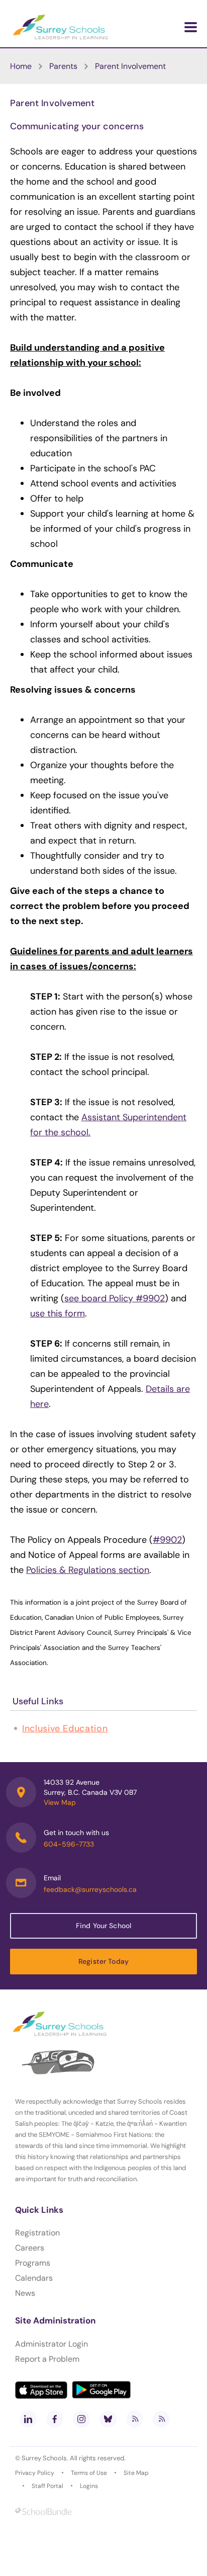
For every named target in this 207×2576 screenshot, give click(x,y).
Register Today (103, 1961)
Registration (37, 2233)
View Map (60, 1802)
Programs (33, 2263)
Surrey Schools (44, 2458)
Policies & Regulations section (88, 1570)
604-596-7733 (69, 1844)
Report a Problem (47, 2359)
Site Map (136, 2473)
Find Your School (103, 1926)
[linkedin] (28, 2419)
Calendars (34, 2278)
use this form (58, 1313)
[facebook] (55, 2419)
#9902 (167, 1540)
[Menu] (191, 27)
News (25, 2293)
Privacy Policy (35, 2473)
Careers (30, 2248)
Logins (89, 2486)
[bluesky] (108, 2419)
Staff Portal (47, 2486)
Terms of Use (89, 2473)
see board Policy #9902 (115, 1298)
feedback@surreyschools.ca (90, 1889)
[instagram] (81, 2419)
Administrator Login (51, 2344)
